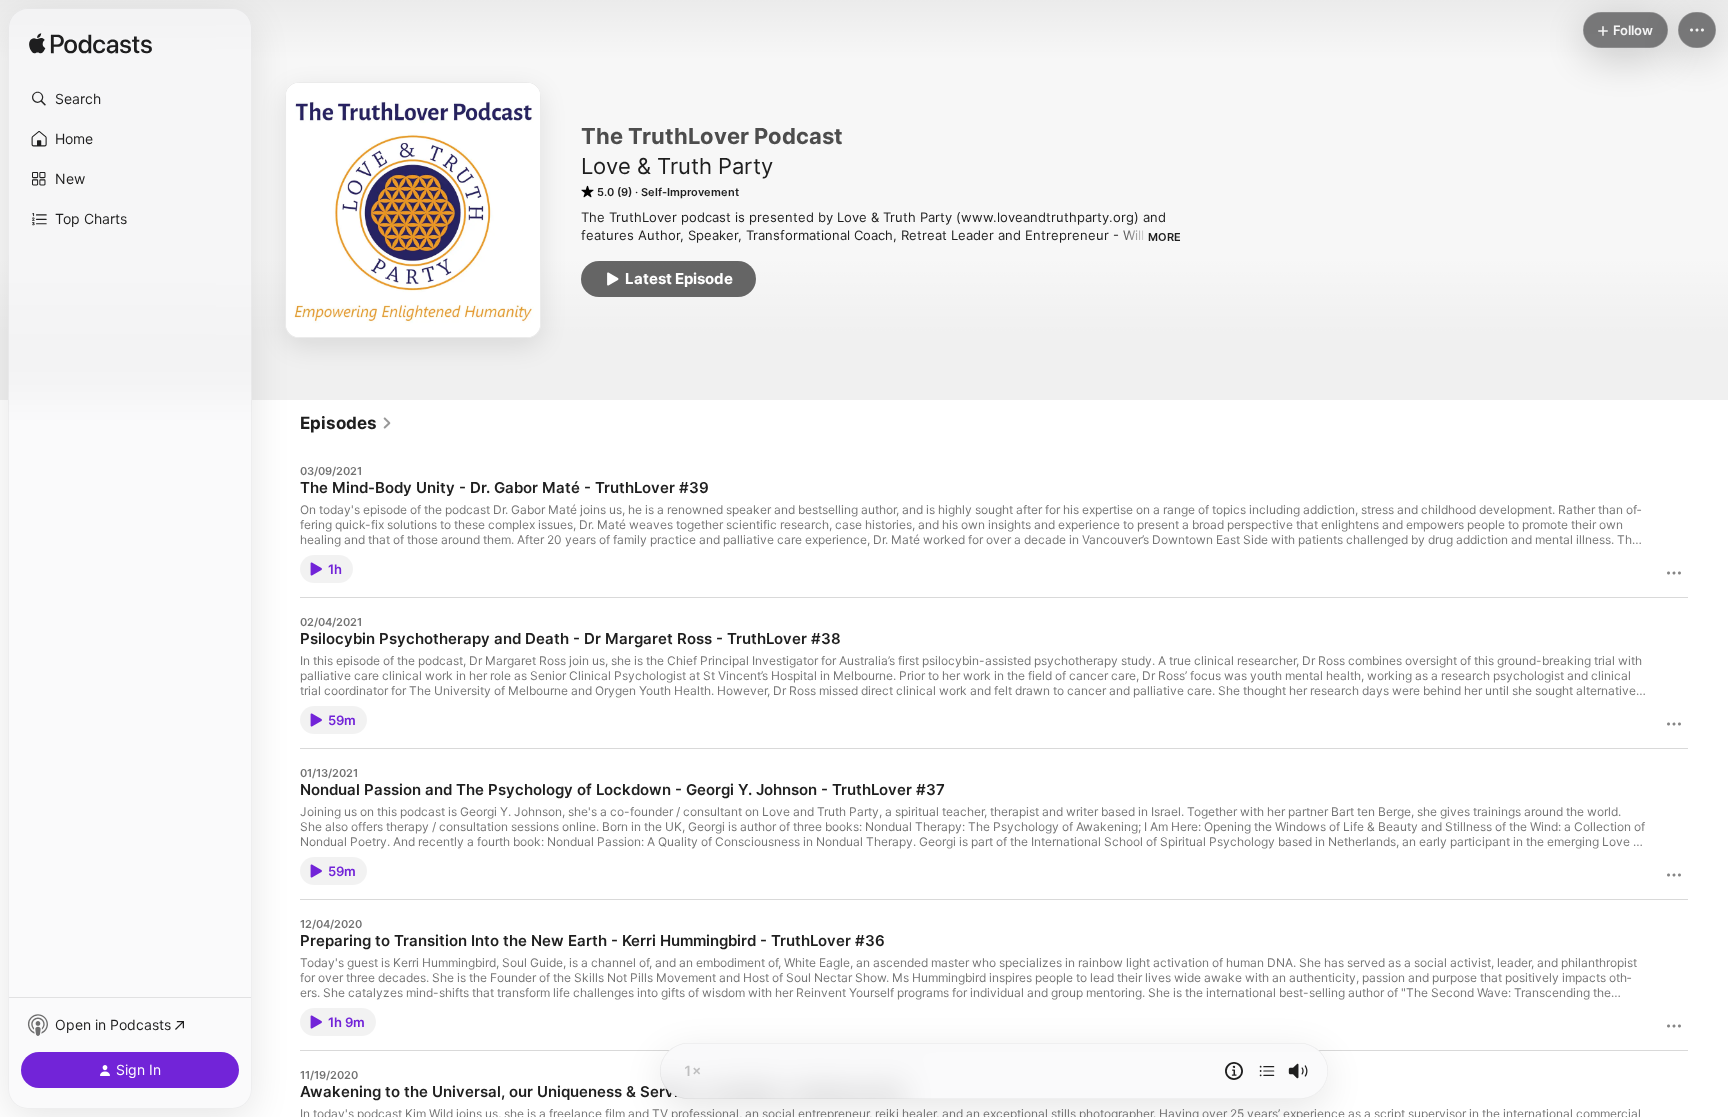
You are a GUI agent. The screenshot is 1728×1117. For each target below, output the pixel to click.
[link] (346, 423)
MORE (1164, 237)
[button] (130, 99)
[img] (90, 45)
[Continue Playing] (1267, 1071)
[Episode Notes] (1234, 1071)
